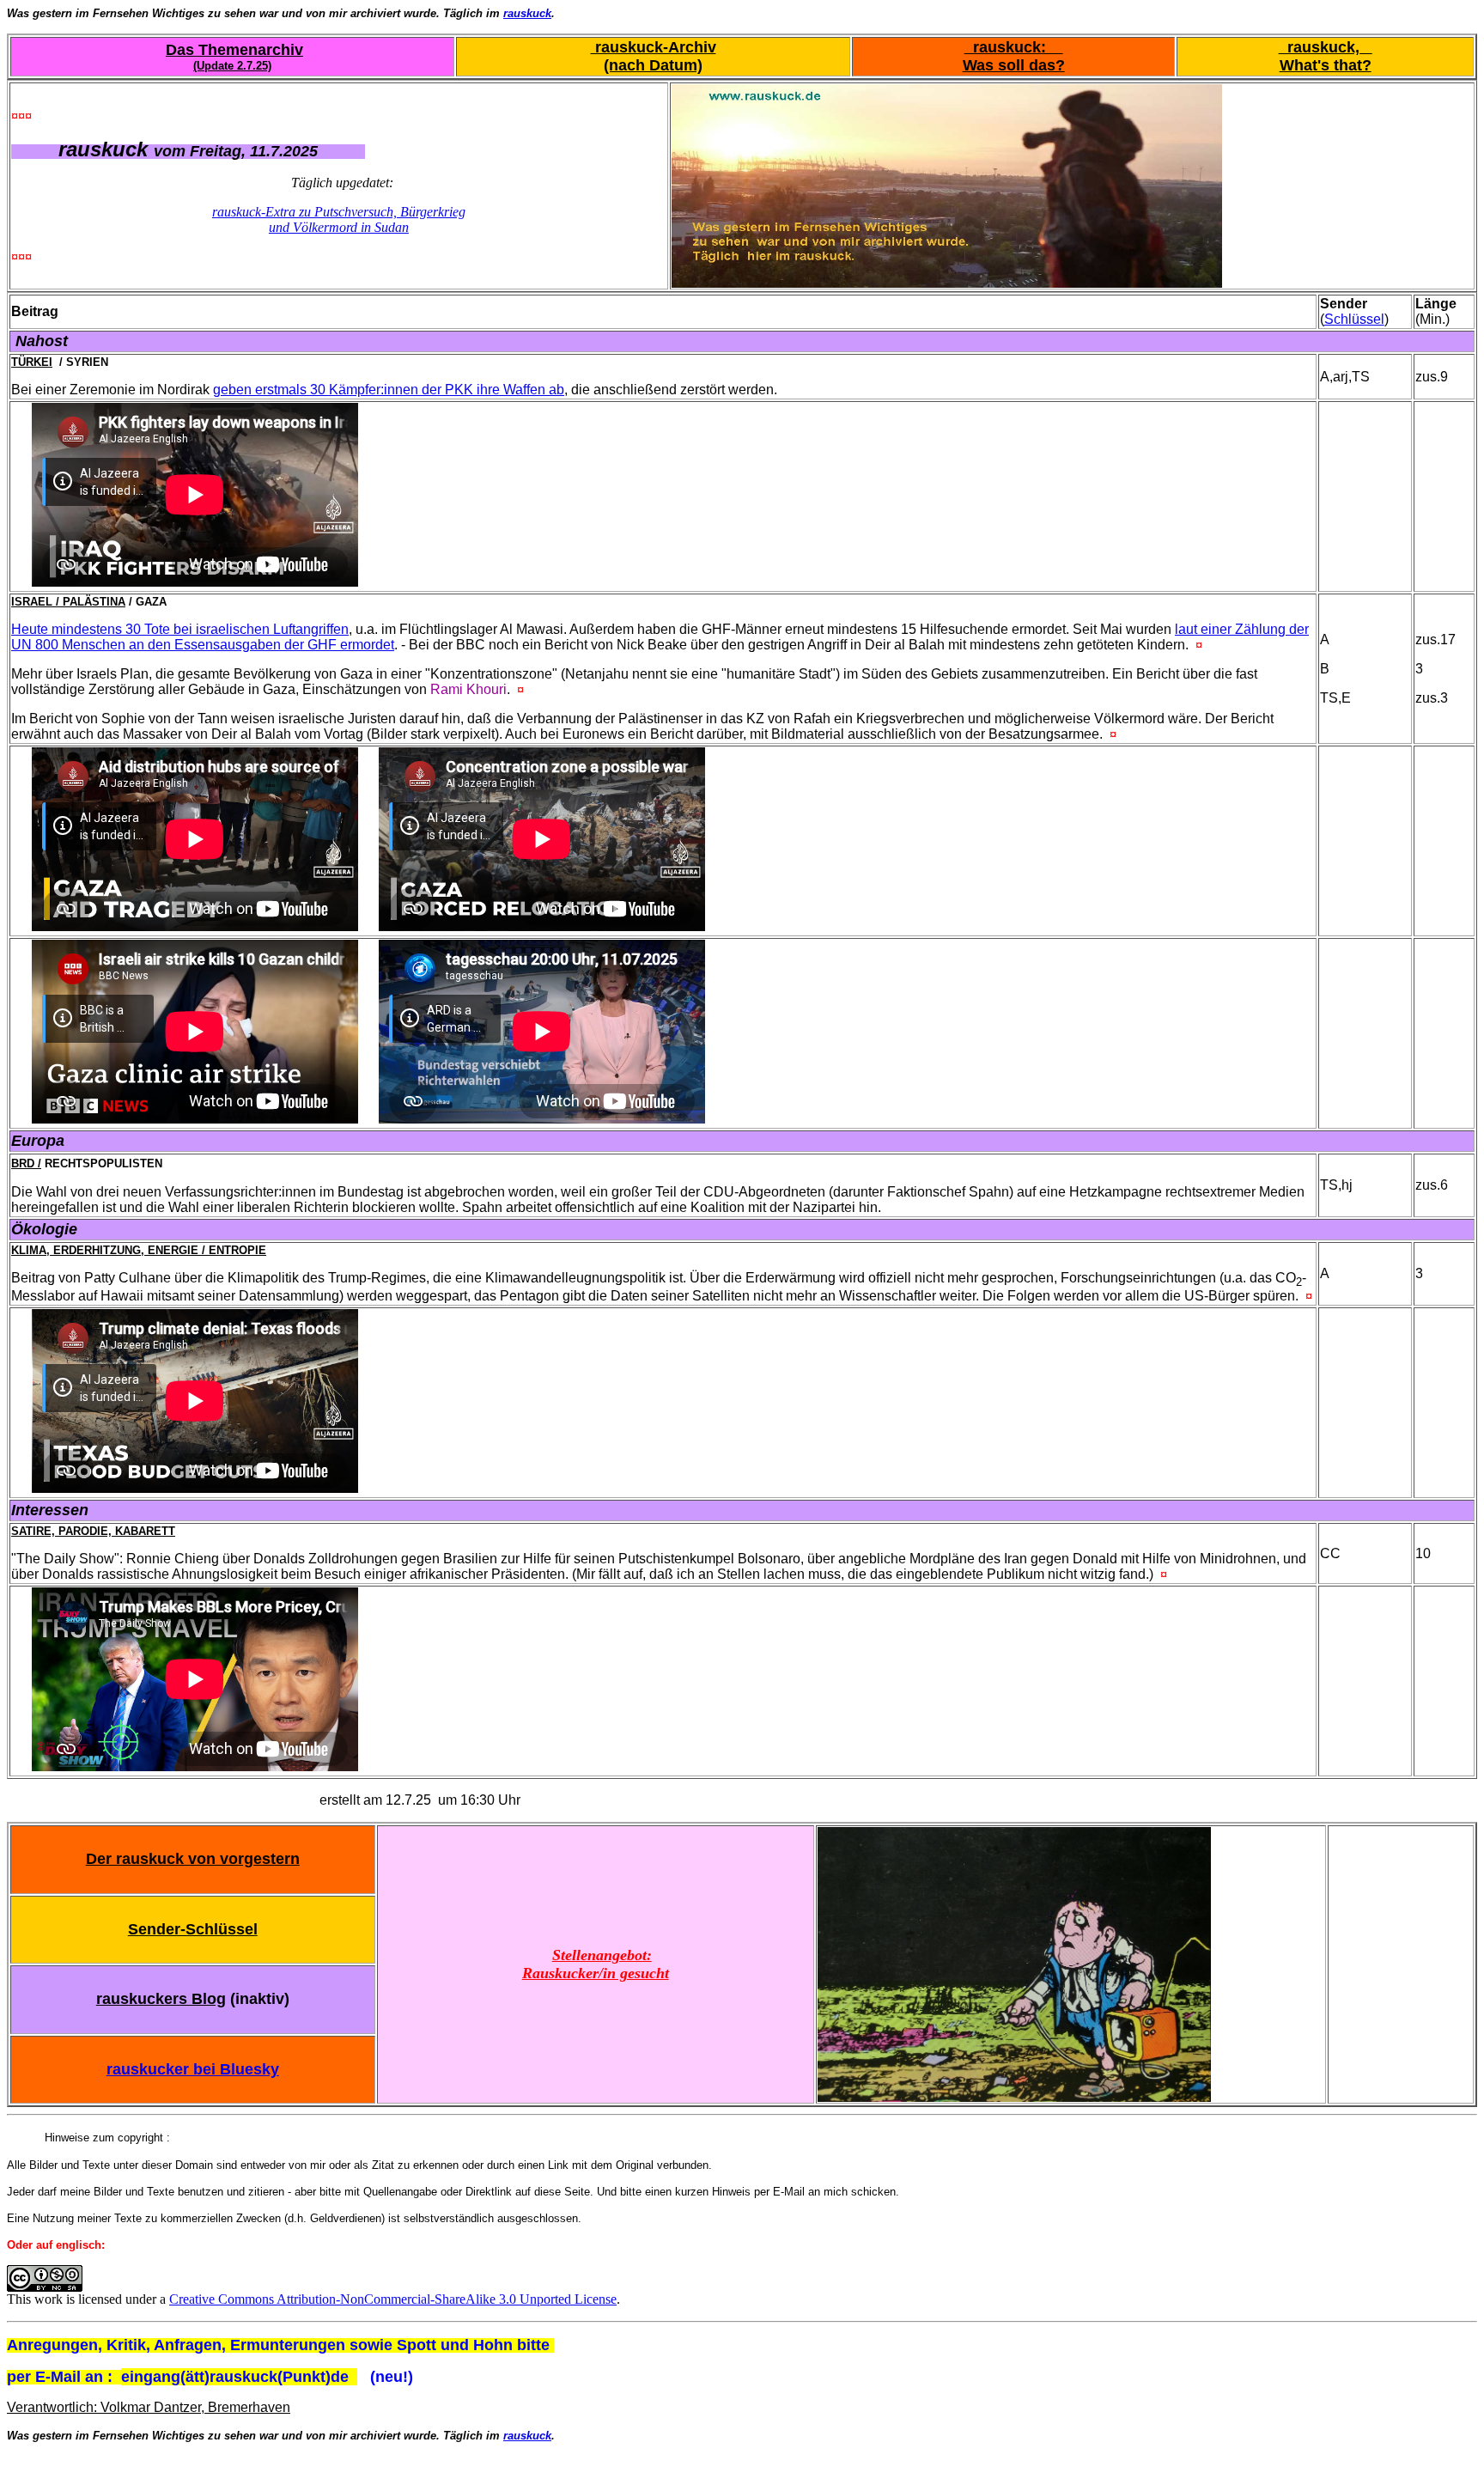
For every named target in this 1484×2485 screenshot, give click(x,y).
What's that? (1326, 65)
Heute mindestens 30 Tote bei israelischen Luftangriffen (180, 629)
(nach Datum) (653, 65)
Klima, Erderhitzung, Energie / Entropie (139, 1250)
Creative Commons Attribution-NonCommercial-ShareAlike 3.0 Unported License (393, 2299)
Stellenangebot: (602, 1955)
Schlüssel (1354, 319)
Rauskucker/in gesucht (596, 1973)
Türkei (32, 362)
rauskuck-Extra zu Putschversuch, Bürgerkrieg (339, 212)
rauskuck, (1326, 47)
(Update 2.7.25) (232, 66)
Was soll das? (1014, 65)
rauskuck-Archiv (654, 47)
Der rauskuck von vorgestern (193, 1859)
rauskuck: (1014, 47)
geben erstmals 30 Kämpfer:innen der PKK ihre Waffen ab (389, 390)
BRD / (26, 1163)
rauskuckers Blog (161, 1999)
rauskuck (527, 13)
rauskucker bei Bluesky (193, 2069)
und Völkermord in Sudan (339, 227)
